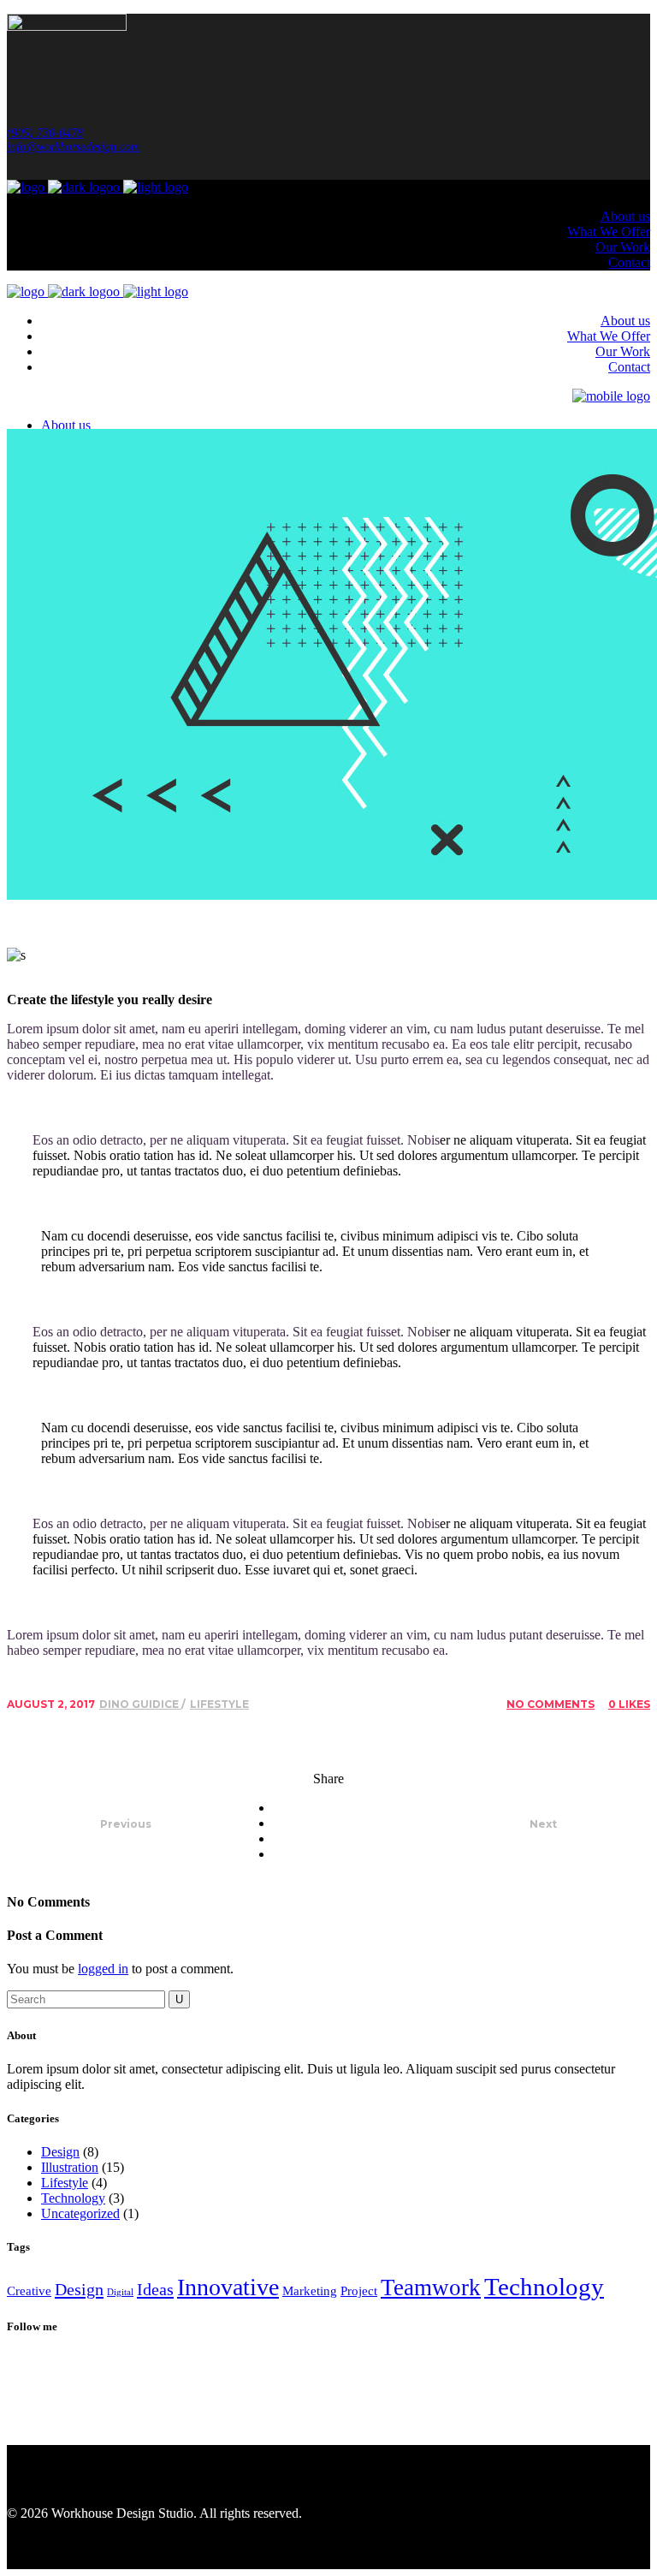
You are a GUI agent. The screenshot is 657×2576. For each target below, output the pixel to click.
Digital (120, 2292)
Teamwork (431, 2287)
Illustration (70, 2167)
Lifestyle (219, 1704)
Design (60, 2152)
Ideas (155, 2289)
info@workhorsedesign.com (73, 147)
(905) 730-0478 (45, 133)
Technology (73, 2198)
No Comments (550, 1704)
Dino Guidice (140, 1704)
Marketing (310, 2291)
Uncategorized (80, 2213)
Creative (29, 2291)
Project (359, 2291)
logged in (103, 1969)
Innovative (228, 2287)
